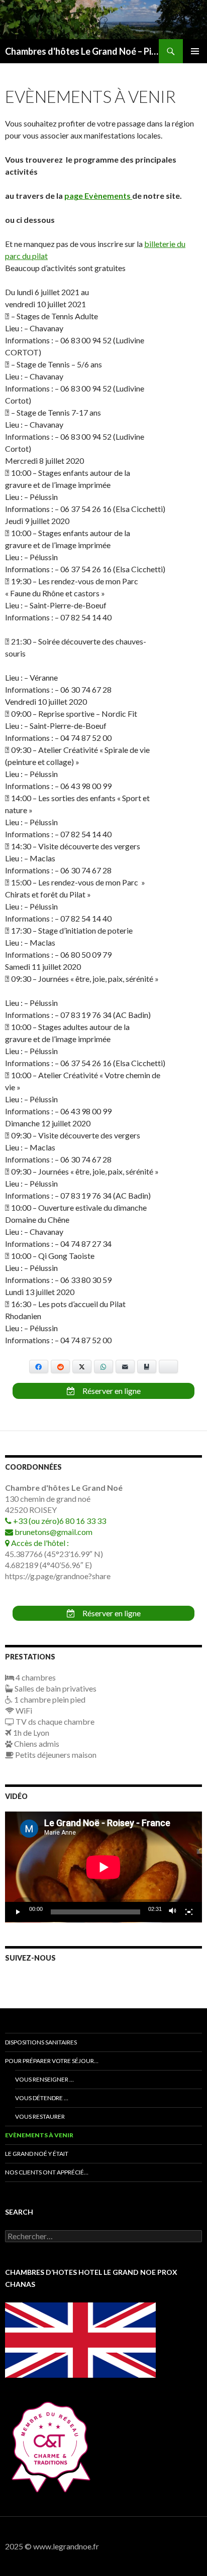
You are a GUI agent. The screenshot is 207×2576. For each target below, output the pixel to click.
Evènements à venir (39, 2135)
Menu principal (195, 51)
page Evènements (98, 196)
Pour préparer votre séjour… (52, 2061)
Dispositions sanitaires (41, 2042)
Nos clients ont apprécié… (47, 2172)
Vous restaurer (40, 2116)
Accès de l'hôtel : (39, 1543)
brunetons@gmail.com (53, 1532)
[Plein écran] (189, 1912)
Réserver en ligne (111, 1391)
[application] (103, 1867)
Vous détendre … (42, 2098)
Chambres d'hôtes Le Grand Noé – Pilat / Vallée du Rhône (82, 51)
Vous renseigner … (44, 2079)
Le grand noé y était (37, 2154)
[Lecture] (18, 1912)
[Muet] (173, 1912)
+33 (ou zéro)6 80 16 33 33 (59, 1521)
